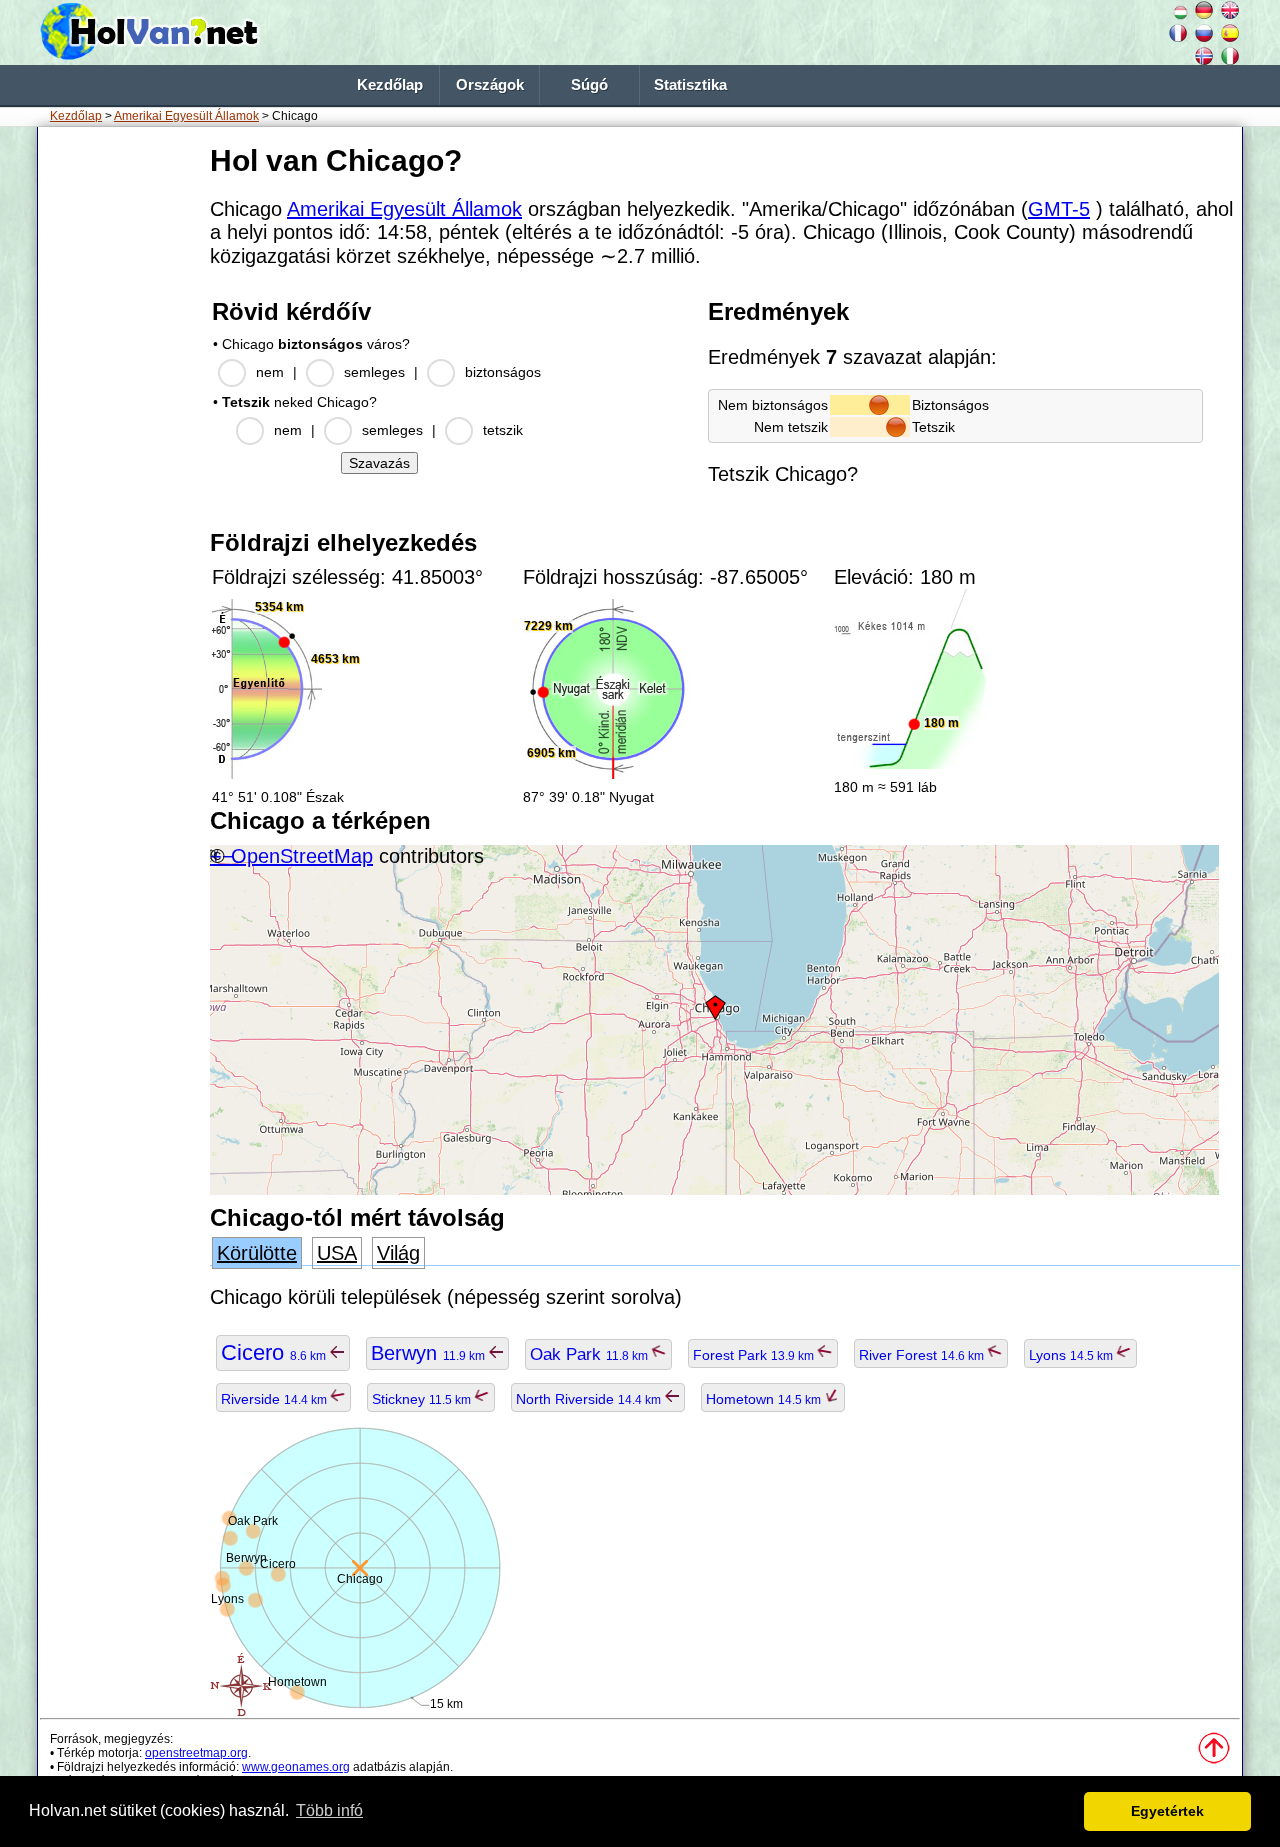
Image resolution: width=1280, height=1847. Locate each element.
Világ (398, 1253)
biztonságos (503, 372)
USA (337, 1253)
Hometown (765, 1399)
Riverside (275, 1399)
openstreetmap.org (196, 1753)
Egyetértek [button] (1167, 1811)
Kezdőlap (390, 85)
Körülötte (257, 1253)
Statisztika (690, 85)
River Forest (923, 1355)
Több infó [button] (329, 1810)
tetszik (503, 430)
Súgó (589, 85)
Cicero (275, 1352)
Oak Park (590, 1354)
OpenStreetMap (302, 856)
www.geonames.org (296, 1767)
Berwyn (429, 1353)
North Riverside (590, 1399)
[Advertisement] (120, 439)
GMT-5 (1059, 209)
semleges (374, 372)
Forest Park (755, 1355)
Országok (490, 85)
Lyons (1072, 1355)
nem (270, 372)
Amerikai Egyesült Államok (186, 116)
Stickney (423, 1399)
